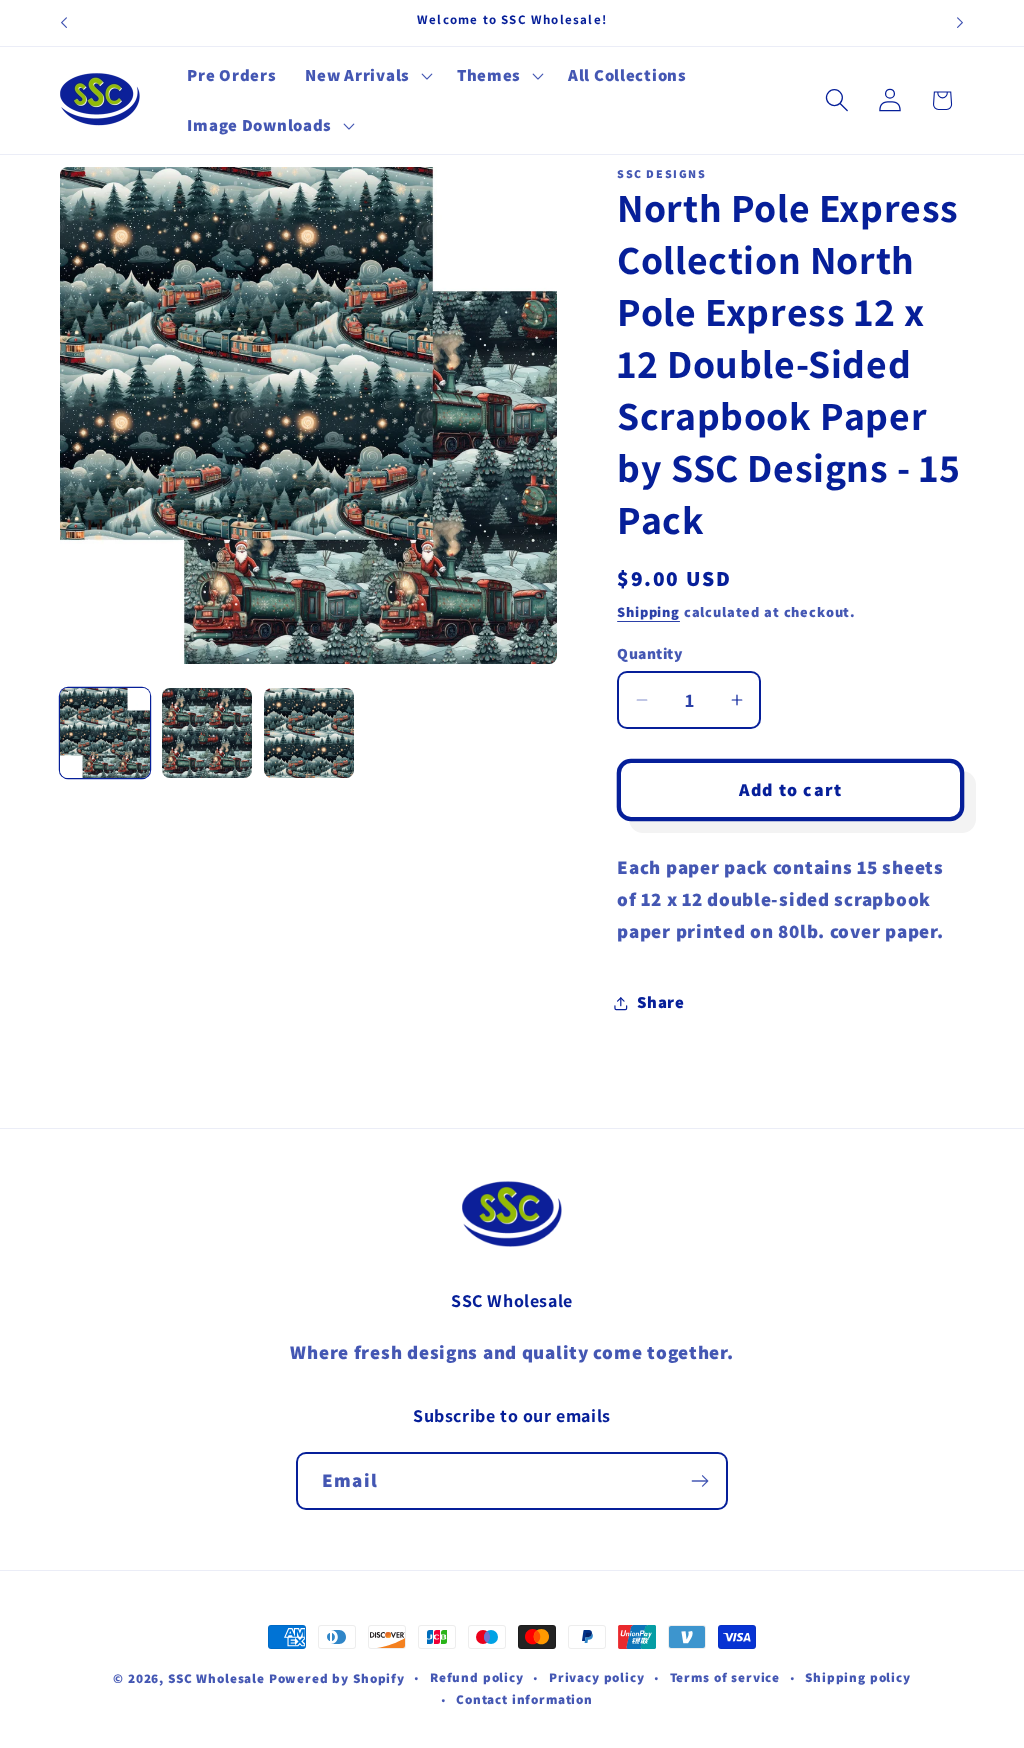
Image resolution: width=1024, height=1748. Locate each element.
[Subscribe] (699, 1481)
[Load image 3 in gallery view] (309, 733)
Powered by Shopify (337, 1678)
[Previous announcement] (64, 23)
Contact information (524, 1699)
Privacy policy (597, 1677)
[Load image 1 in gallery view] (105, 733)
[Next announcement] (960, 23)
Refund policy (477, 1677)
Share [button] (661, 1002)
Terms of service (725, 1677)
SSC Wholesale (216, 1678)
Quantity (649, 653)
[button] (366, 76)
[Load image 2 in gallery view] (207, 733)
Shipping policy (858, 1677)
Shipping (648, 611)
